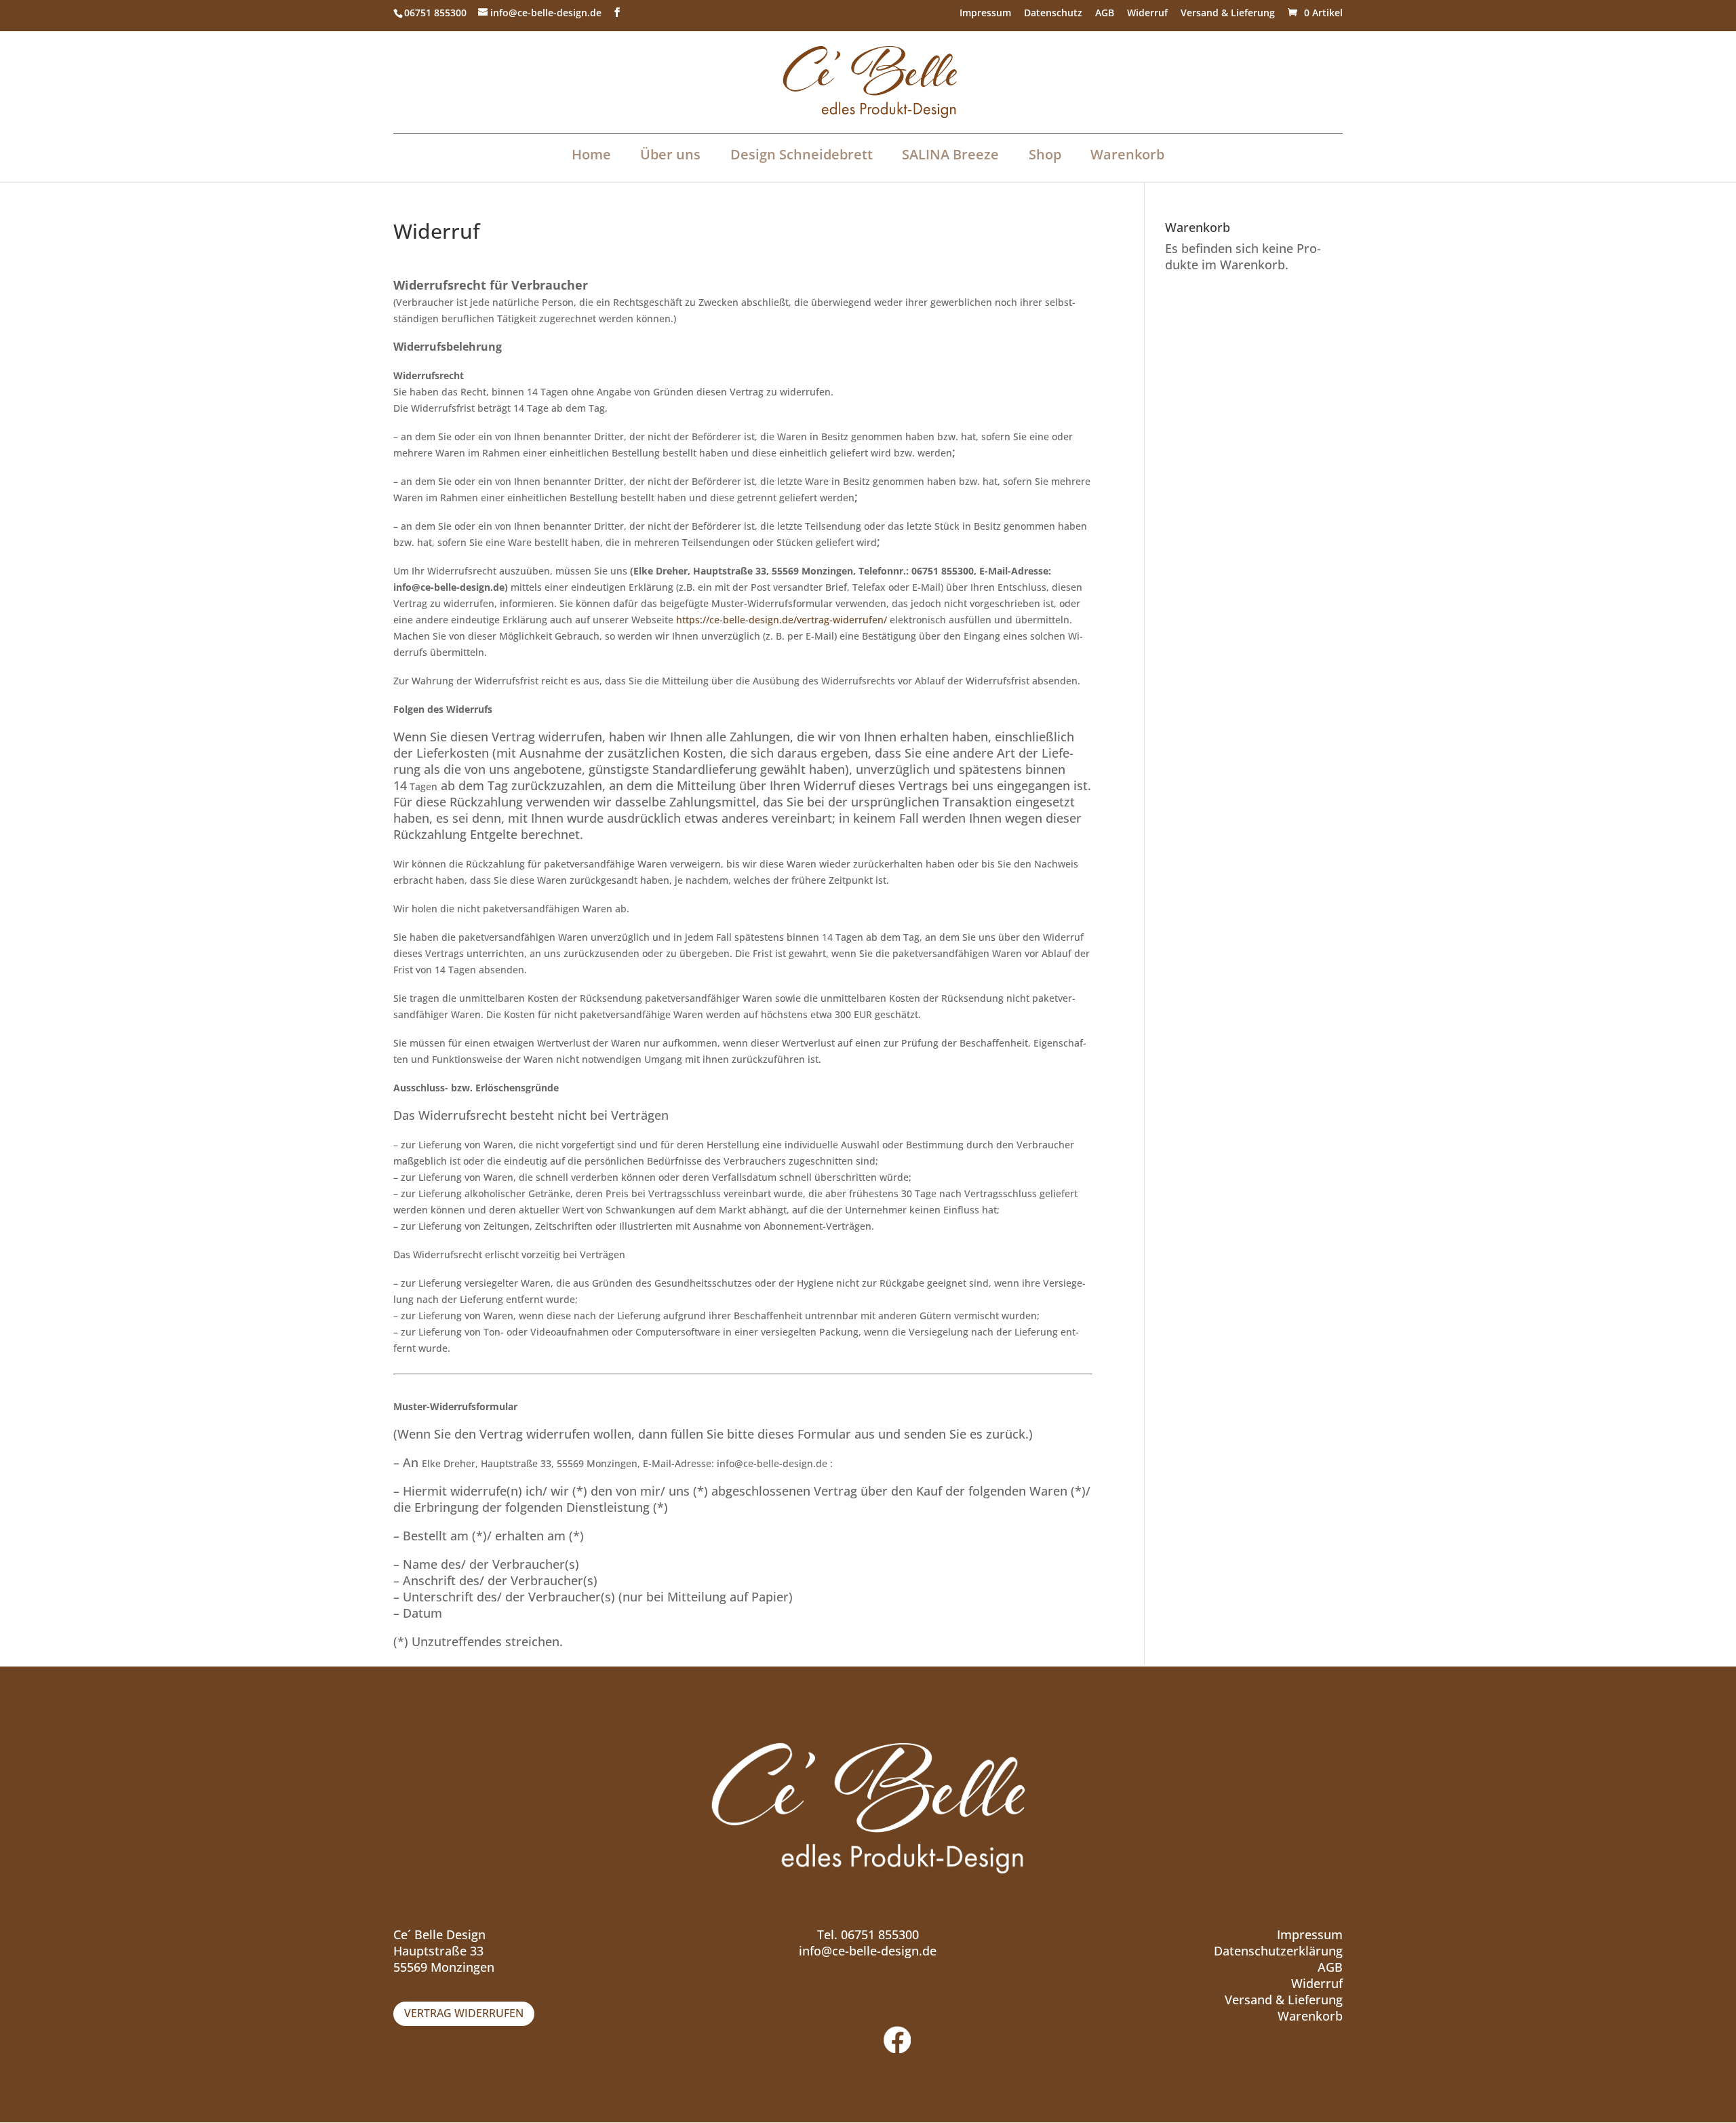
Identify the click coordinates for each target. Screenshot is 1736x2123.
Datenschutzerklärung (1278, 1951)
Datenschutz (1053, 14)
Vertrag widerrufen (464, 2013)
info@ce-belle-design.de (868, 1951)
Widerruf (1147, 14)
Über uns (670, 154)
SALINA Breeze (950, 154)
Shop (1045, 154)
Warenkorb (1127, 154)
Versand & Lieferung (1228, 14)
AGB (1105, 14)
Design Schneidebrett (802, 154)
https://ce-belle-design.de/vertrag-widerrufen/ (782, 620)
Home (591, 154)
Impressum (985, 14)
